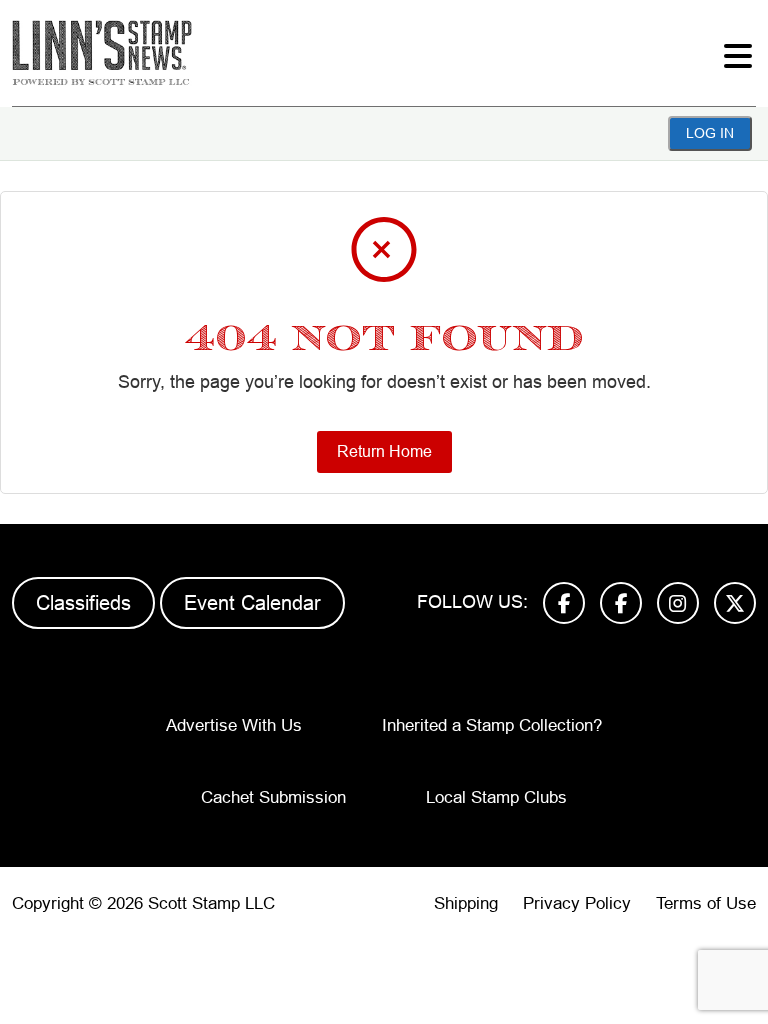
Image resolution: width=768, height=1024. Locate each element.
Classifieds (83, 603)
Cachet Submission (273, 797)
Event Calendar (252, 603)
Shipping (466, 903)
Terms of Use (706, 903)
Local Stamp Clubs (496, 797)
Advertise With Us (234, 725)
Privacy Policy (577, 903)
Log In (710, 133)
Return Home (384, 451)
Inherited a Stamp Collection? (492, 725)
